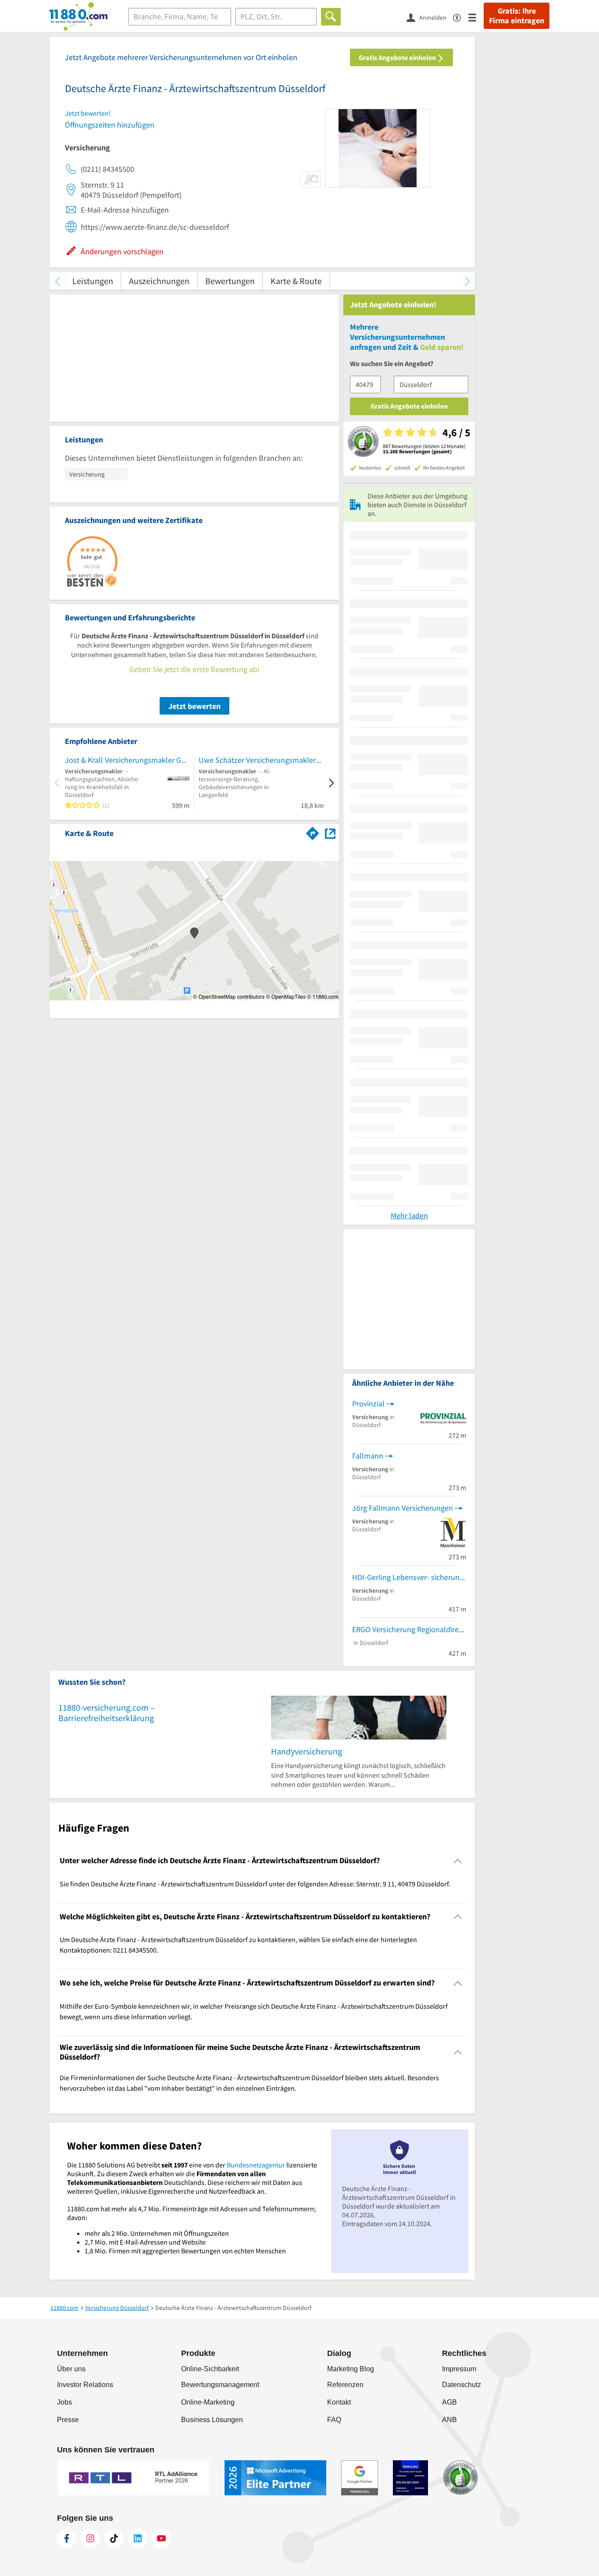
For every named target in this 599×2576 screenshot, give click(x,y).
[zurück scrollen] (57, 281)
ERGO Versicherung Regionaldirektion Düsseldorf (409, 1629)
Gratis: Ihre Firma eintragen (517, 16)
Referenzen (345, 2385)
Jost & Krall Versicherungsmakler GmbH (127, 760)
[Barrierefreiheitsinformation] (461, 17)
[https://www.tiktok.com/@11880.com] (114, 2538)
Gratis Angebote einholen (398, 57)
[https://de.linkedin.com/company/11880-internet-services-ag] (138, 2538)
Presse (68, 2420)
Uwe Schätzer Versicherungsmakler (257, 760)
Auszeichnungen (159, 281)
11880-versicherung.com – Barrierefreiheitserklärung (107, 1713)
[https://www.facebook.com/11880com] (67, 2538)
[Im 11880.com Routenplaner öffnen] (313, 832)
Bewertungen (230, 281)
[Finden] (331, 17)
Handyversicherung (307, 1751)
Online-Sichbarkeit (210, 2369)
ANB (449, 2420)
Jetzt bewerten (194, 706)
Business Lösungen (212, 2420)
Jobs (64, 2402)
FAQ (334, 2420)
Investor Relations (85, 2385)
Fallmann (368, 1456)
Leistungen (93, 281)
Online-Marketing (208, 2402)
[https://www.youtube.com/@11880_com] (161, 2538)
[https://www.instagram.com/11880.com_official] (90, 2538)
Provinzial (368, 1404)
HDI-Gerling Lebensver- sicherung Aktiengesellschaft (409, 1577)
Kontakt (339, 2402)
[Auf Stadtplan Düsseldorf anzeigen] (330, 833)
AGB (449, 2402)
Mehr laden (409, 1215)
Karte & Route (296, 281)
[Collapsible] (458, 1861)
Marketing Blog (351, 2369)
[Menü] (476, 17)
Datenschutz (462, 2385)
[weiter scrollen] (467, 281)
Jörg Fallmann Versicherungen (403, 1508)
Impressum (459, 2369)
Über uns (71, 2369)
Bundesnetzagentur (256, 2165)
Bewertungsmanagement (220, 2385)
